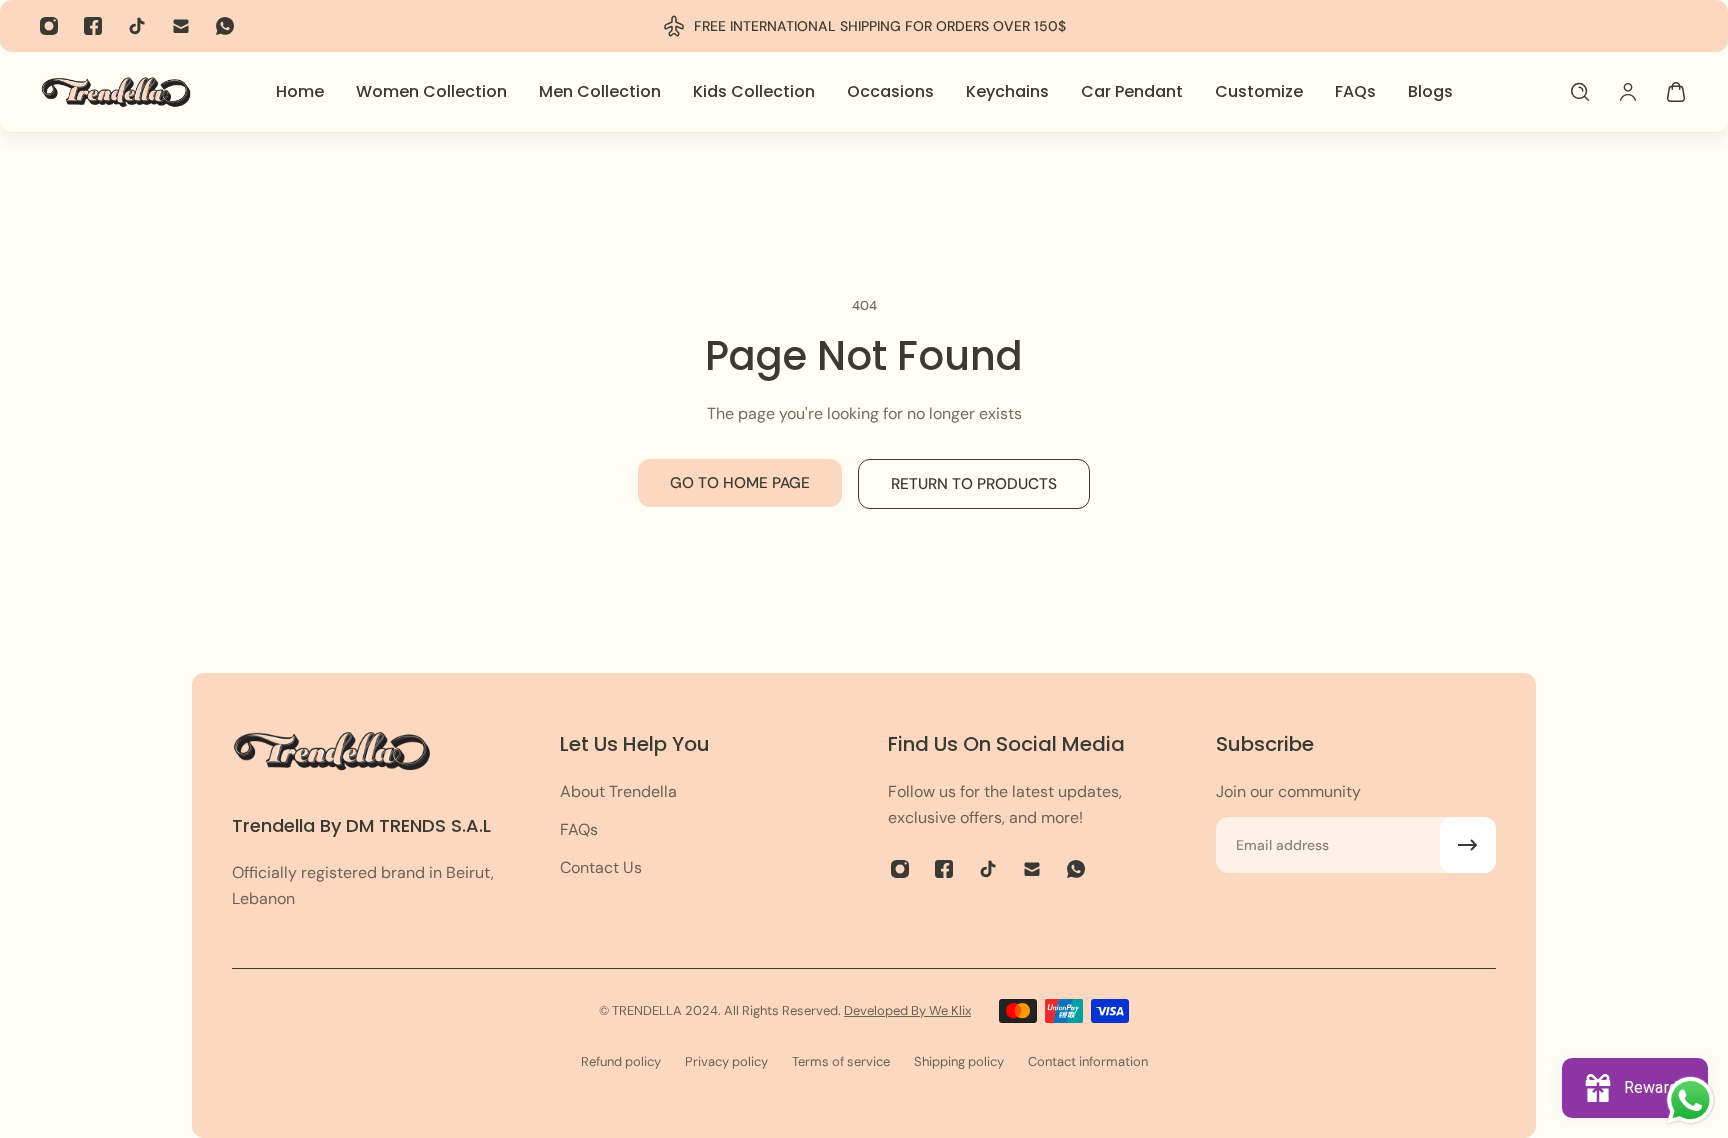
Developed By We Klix (907, 1010)
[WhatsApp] (225, 26)
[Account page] (1628, 92)
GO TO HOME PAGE (740, 483)
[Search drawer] (1580, 92)
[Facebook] (93, 26)
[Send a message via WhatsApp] (1690, 1100)
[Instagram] (49, 26)
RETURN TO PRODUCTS (974, 484)
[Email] (181, 26)
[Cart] (1676, 92)
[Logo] (116, 91)
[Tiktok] (137, 26)
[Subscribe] (1468, 845)
